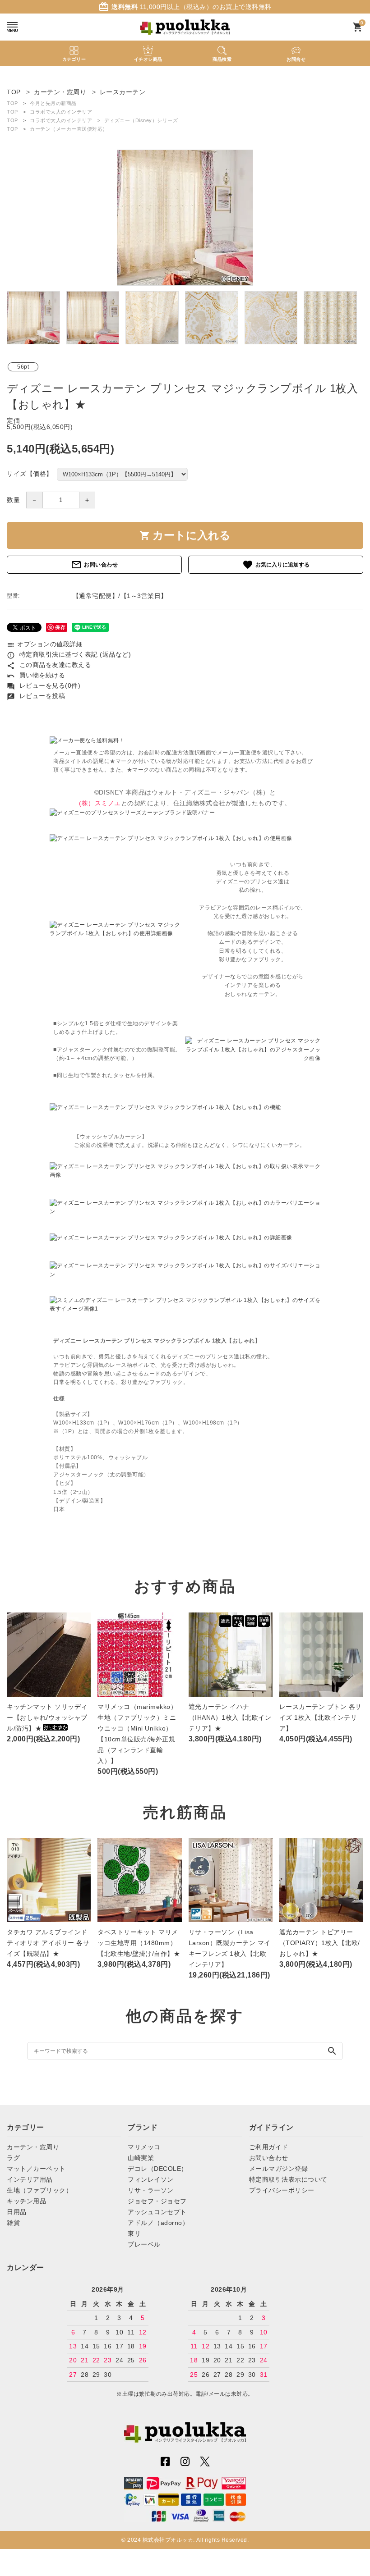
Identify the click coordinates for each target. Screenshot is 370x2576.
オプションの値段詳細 (45, 644)
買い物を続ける (36, 675)
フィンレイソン (151, 2179)
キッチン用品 (26, 2201)
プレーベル (144, 2244)
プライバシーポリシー (282, 2190)
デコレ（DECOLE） (158, 2169)
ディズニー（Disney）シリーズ (141, 120)
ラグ (13, 2158)
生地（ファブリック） (39, 2190)
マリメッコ (144, 2147)
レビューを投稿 (36, 696)
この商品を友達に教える (49, 665)
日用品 (17, 2212)
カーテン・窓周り (33, 2147)
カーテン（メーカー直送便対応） (69, 129)
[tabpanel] (185, 218)
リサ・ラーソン (151, 2190)
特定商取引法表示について (288, 2179)
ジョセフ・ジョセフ (157, 2201)
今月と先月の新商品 (53, 103)
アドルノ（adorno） (158, 2223)
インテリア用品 (30, 2179)
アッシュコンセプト (157, 2212)
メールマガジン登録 (279, 2169)
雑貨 (13, 2223)
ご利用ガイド (269, 2147)
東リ (134, 2233)
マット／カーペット (36, 2169)
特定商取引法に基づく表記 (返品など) (69, 654)
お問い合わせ (94, 565)
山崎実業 (141, 2158)
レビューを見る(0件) (44, 685)
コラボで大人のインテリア (61, 112)
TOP (12, 103)
